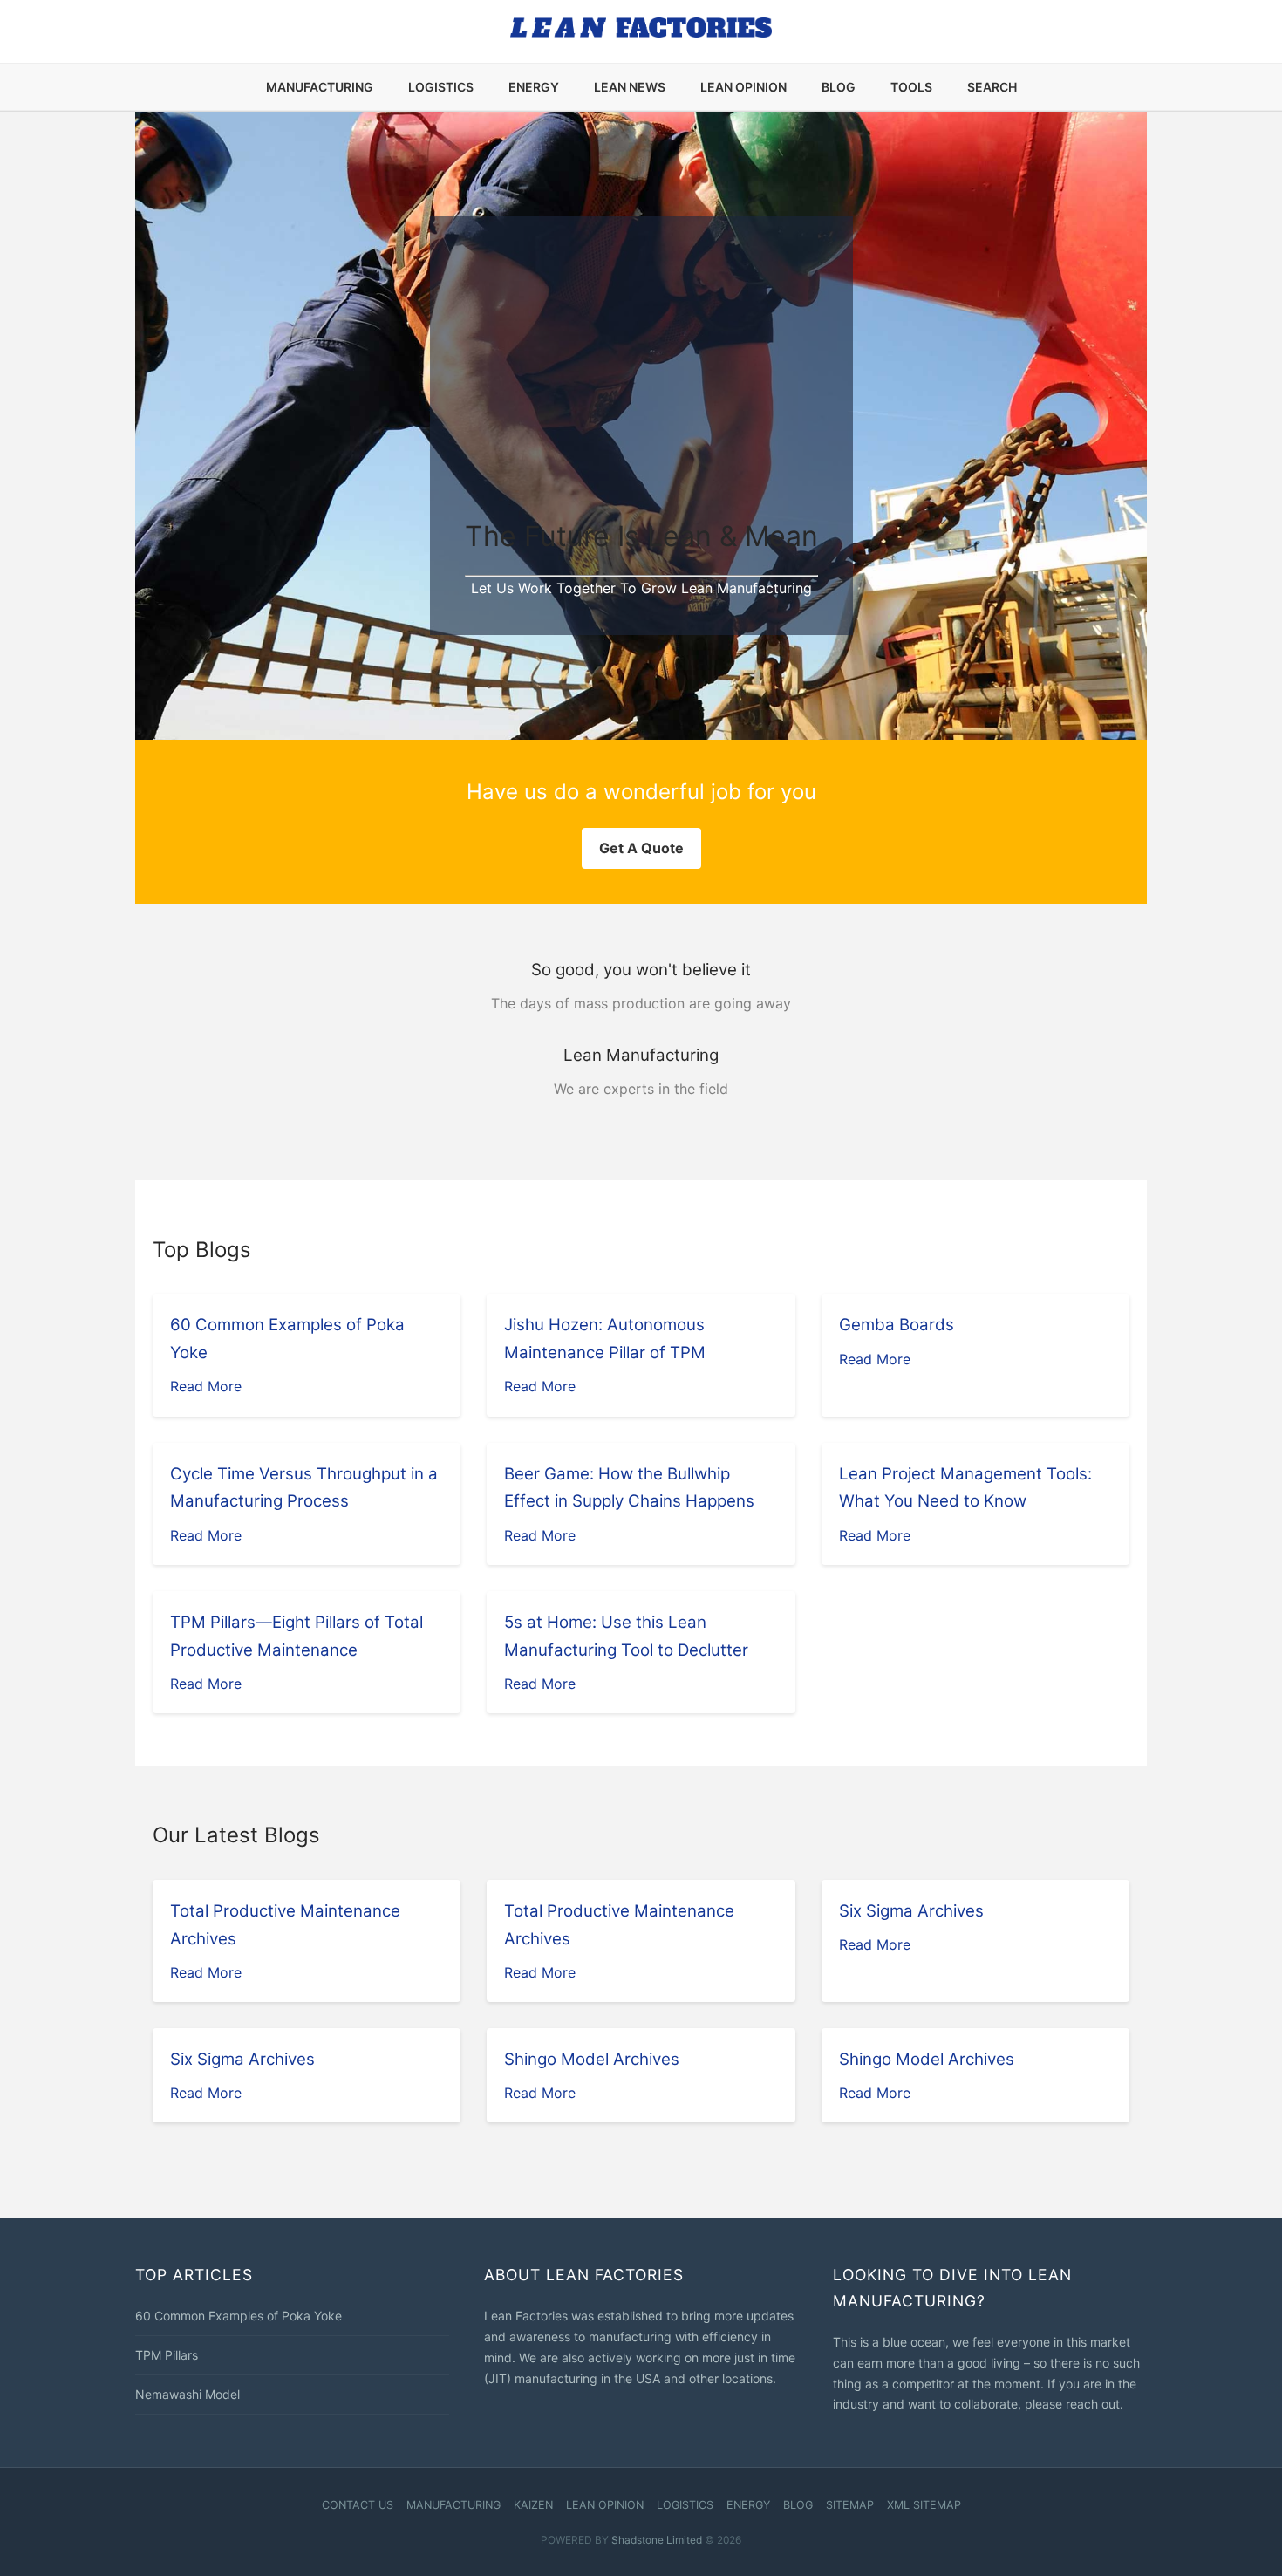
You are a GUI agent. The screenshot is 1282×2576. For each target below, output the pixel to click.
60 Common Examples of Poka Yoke (239, 2316)
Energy (534, 87)
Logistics (441, 87)
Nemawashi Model (188, 2394)
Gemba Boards (897, 1325)
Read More (206, 1386)
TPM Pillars (167, 2355)
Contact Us (358, 2505)
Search (992, 87)
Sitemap (850, 2505)
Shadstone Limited (657, 2540)
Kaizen (533, 2505)
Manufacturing (320, 87)
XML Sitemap (924, 2505)
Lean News (630, 87)
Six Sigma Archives (911, 1911)
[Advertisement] (641, 382)
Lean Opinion (743, 87)
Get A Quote (641, 848)
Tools (911, 87)
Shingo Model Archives (592, 2059)
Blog (839, 87)
